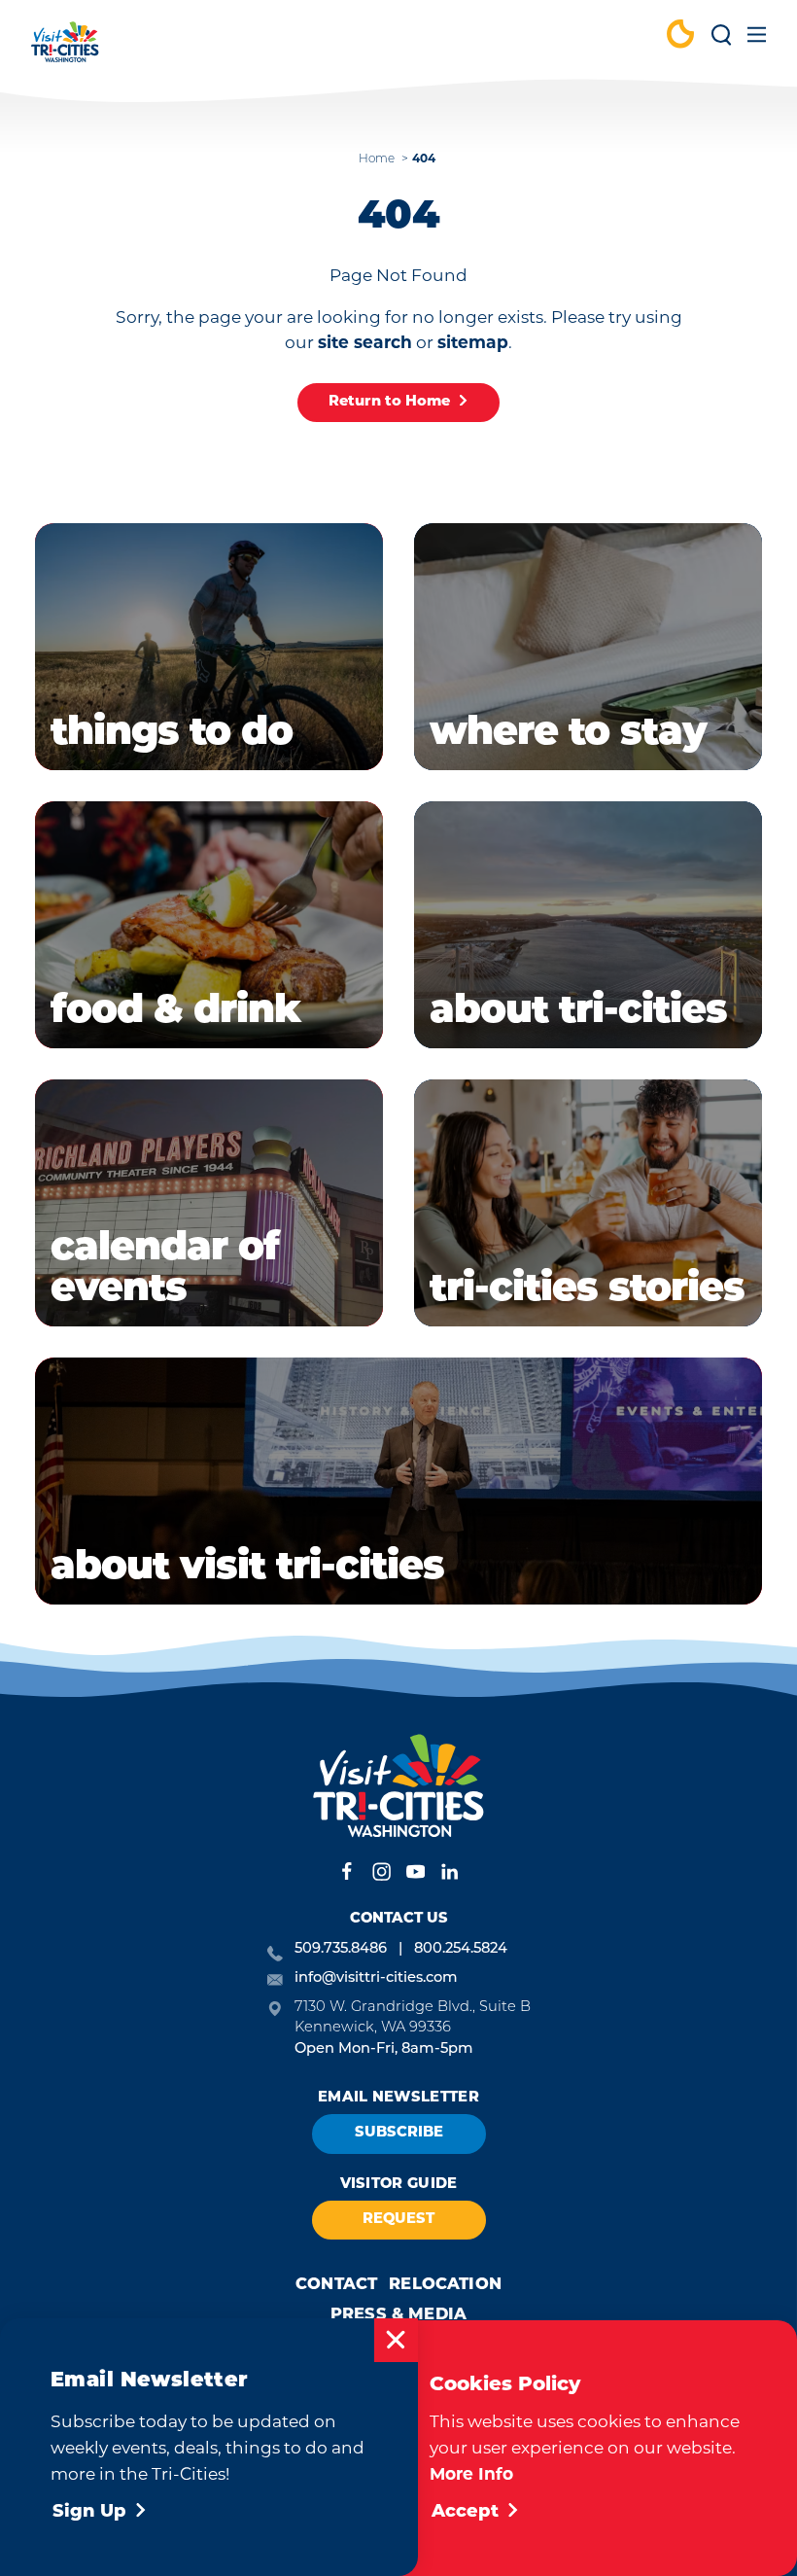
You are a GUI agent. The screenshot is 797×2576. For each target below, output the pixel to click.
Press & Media (398, 2315)
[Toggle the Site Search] (721, 41)
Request (398, 2220)
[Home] (65, 51)
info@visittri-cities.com (376, 1978)
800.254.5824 (461, 1949)
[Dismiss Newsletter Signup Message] (396, 2340)
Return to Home (389, 402)
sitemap (473, 342)
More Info (471, 2473)
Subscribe (399, 2133)
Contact (336, 2285)
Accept (465, 2513)
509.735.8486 (341, 1949)
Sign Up (89, 2513)
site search (365, 342)
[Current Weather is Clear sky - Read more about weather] (680, 36)
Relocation (445, 2285)
